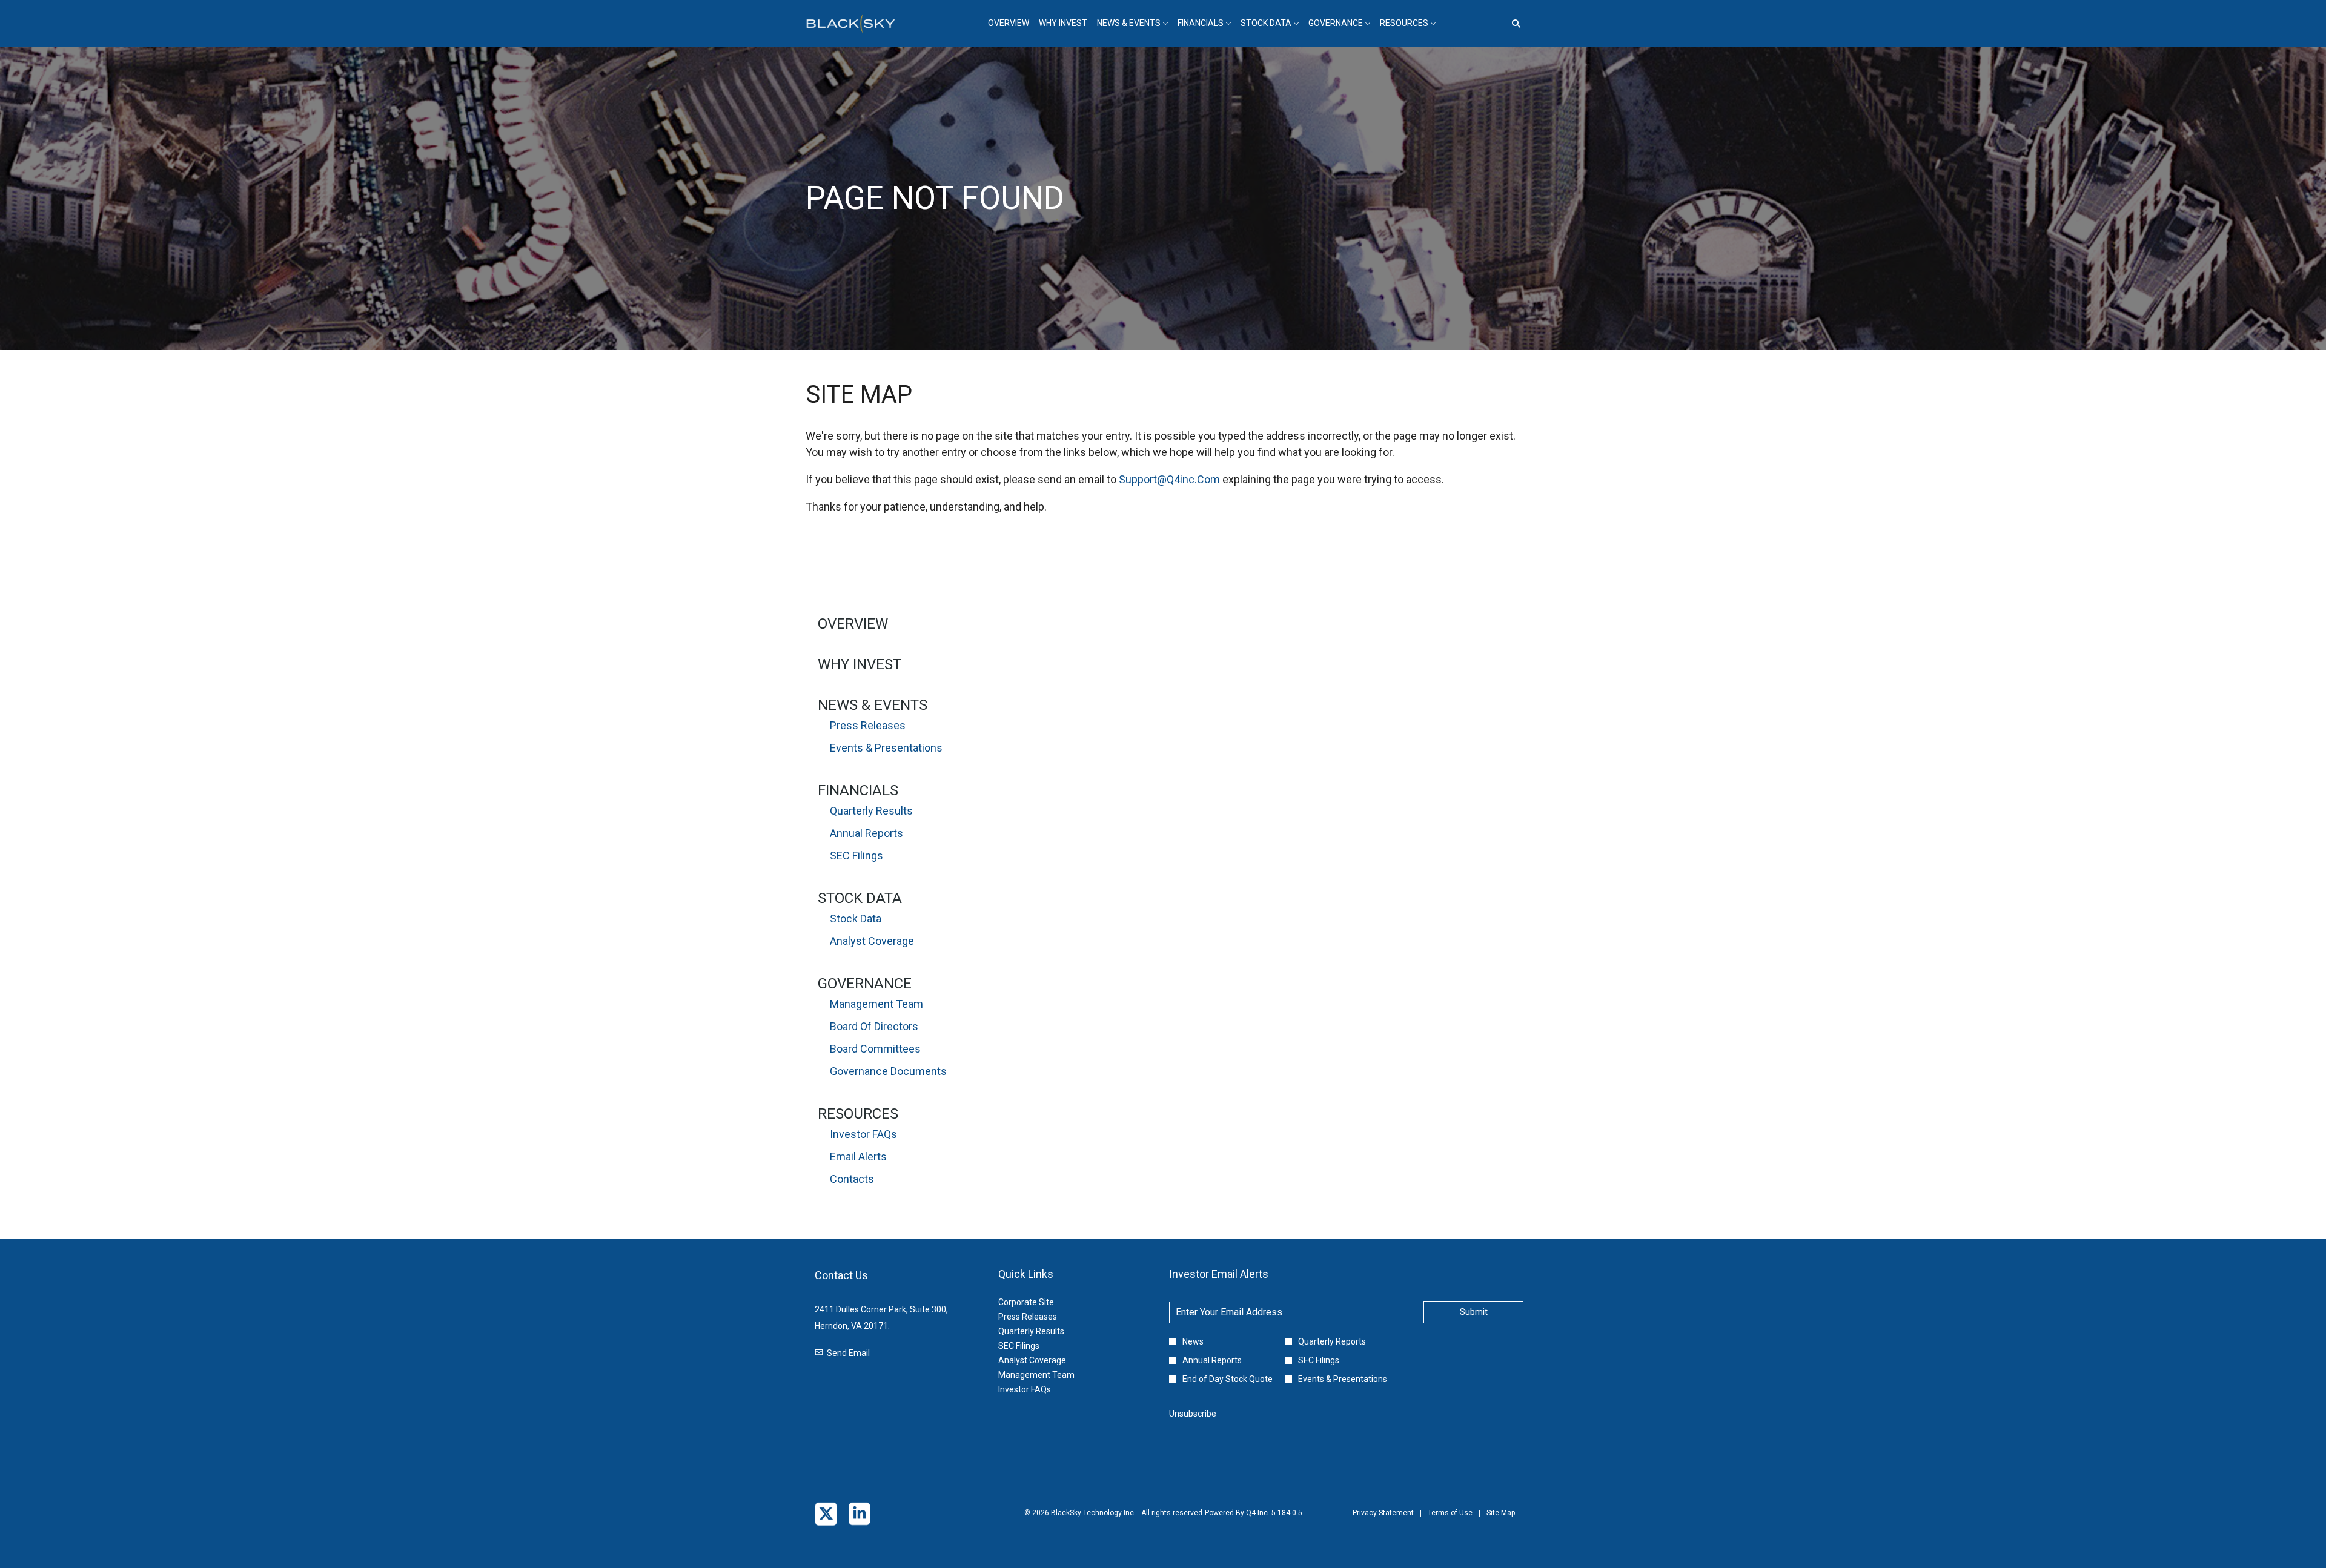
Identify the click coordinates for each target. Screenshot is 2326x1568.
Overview (853, 624)
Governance (865, 984)
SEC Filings (857, 855)
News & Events (873, 705)
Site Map (1501, 1521)
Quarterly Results (871, 811)
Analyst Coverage (872, 941)
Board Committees (875, 1049)
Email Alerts (858, 1156)
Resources (858, 1114)
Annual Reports (866, 833)
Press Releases (868, 725)
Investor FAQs (863, 1134)
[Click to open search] (1513, 24)
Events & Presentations (886, 748)
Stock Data (860, 898)
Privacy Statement (1383, 1521)
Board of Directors (874, 1026)
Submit (1474, 1312)
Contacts (852, 1179)
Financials (858, 790)
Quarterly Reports (1332, 1341)
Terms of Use (1450, 1521)
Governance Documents (888, 1071)
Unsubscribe (1193, 1414)
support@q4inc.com (1169, 479)
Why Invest (860, 664)
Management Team (876, 1004)
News (1193, 1341)
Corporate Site (1041, 1302)
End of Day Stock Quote (1228, 1379)
